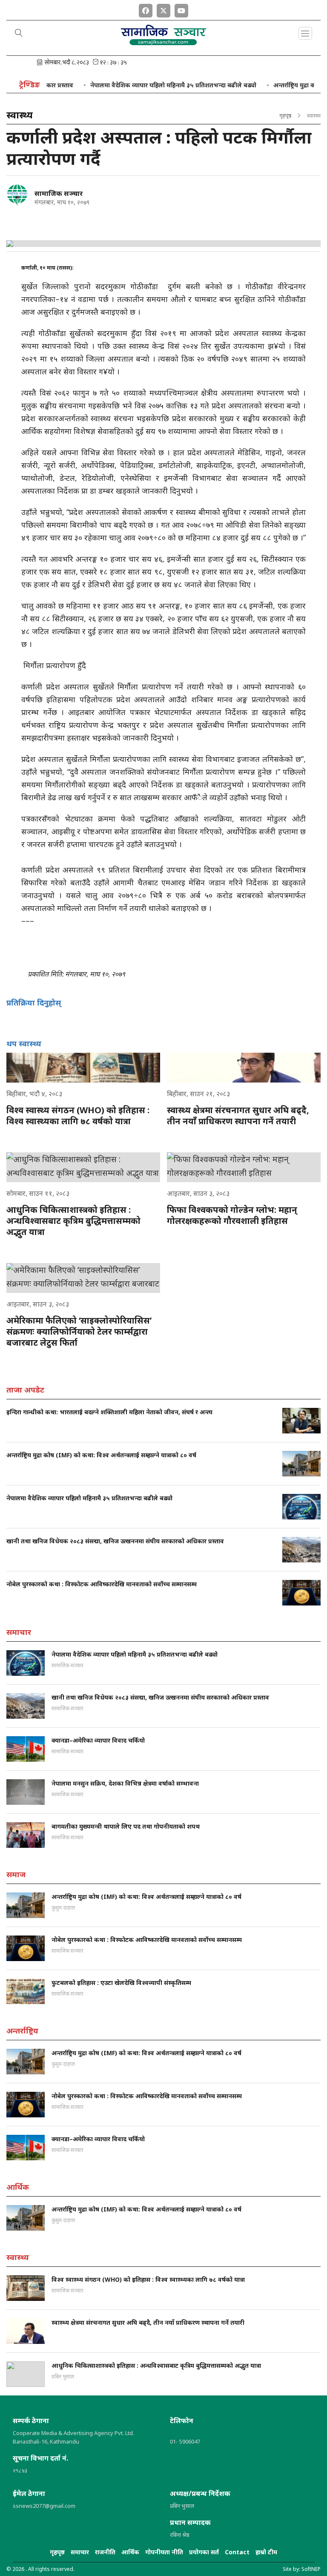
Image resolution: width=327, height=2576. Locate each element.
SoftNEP (311, 2569)
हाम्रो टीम (266, 2552)
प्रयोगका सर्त (204, 2552)
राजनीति (105, 2552)
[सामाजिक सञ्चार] (17, 195)
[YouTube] (181, 9)
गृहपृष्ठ (285, 115)
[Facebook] (146, 9)
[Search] (19, 34)
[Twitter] (163, 9)
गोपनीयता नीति (164, 2552)
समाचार (80, 2552)
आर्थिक (130, 2552)
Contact (237, 2552)
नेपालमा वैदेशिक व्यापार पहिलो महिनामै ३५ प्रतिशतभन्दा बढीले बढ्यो (149, 85)
